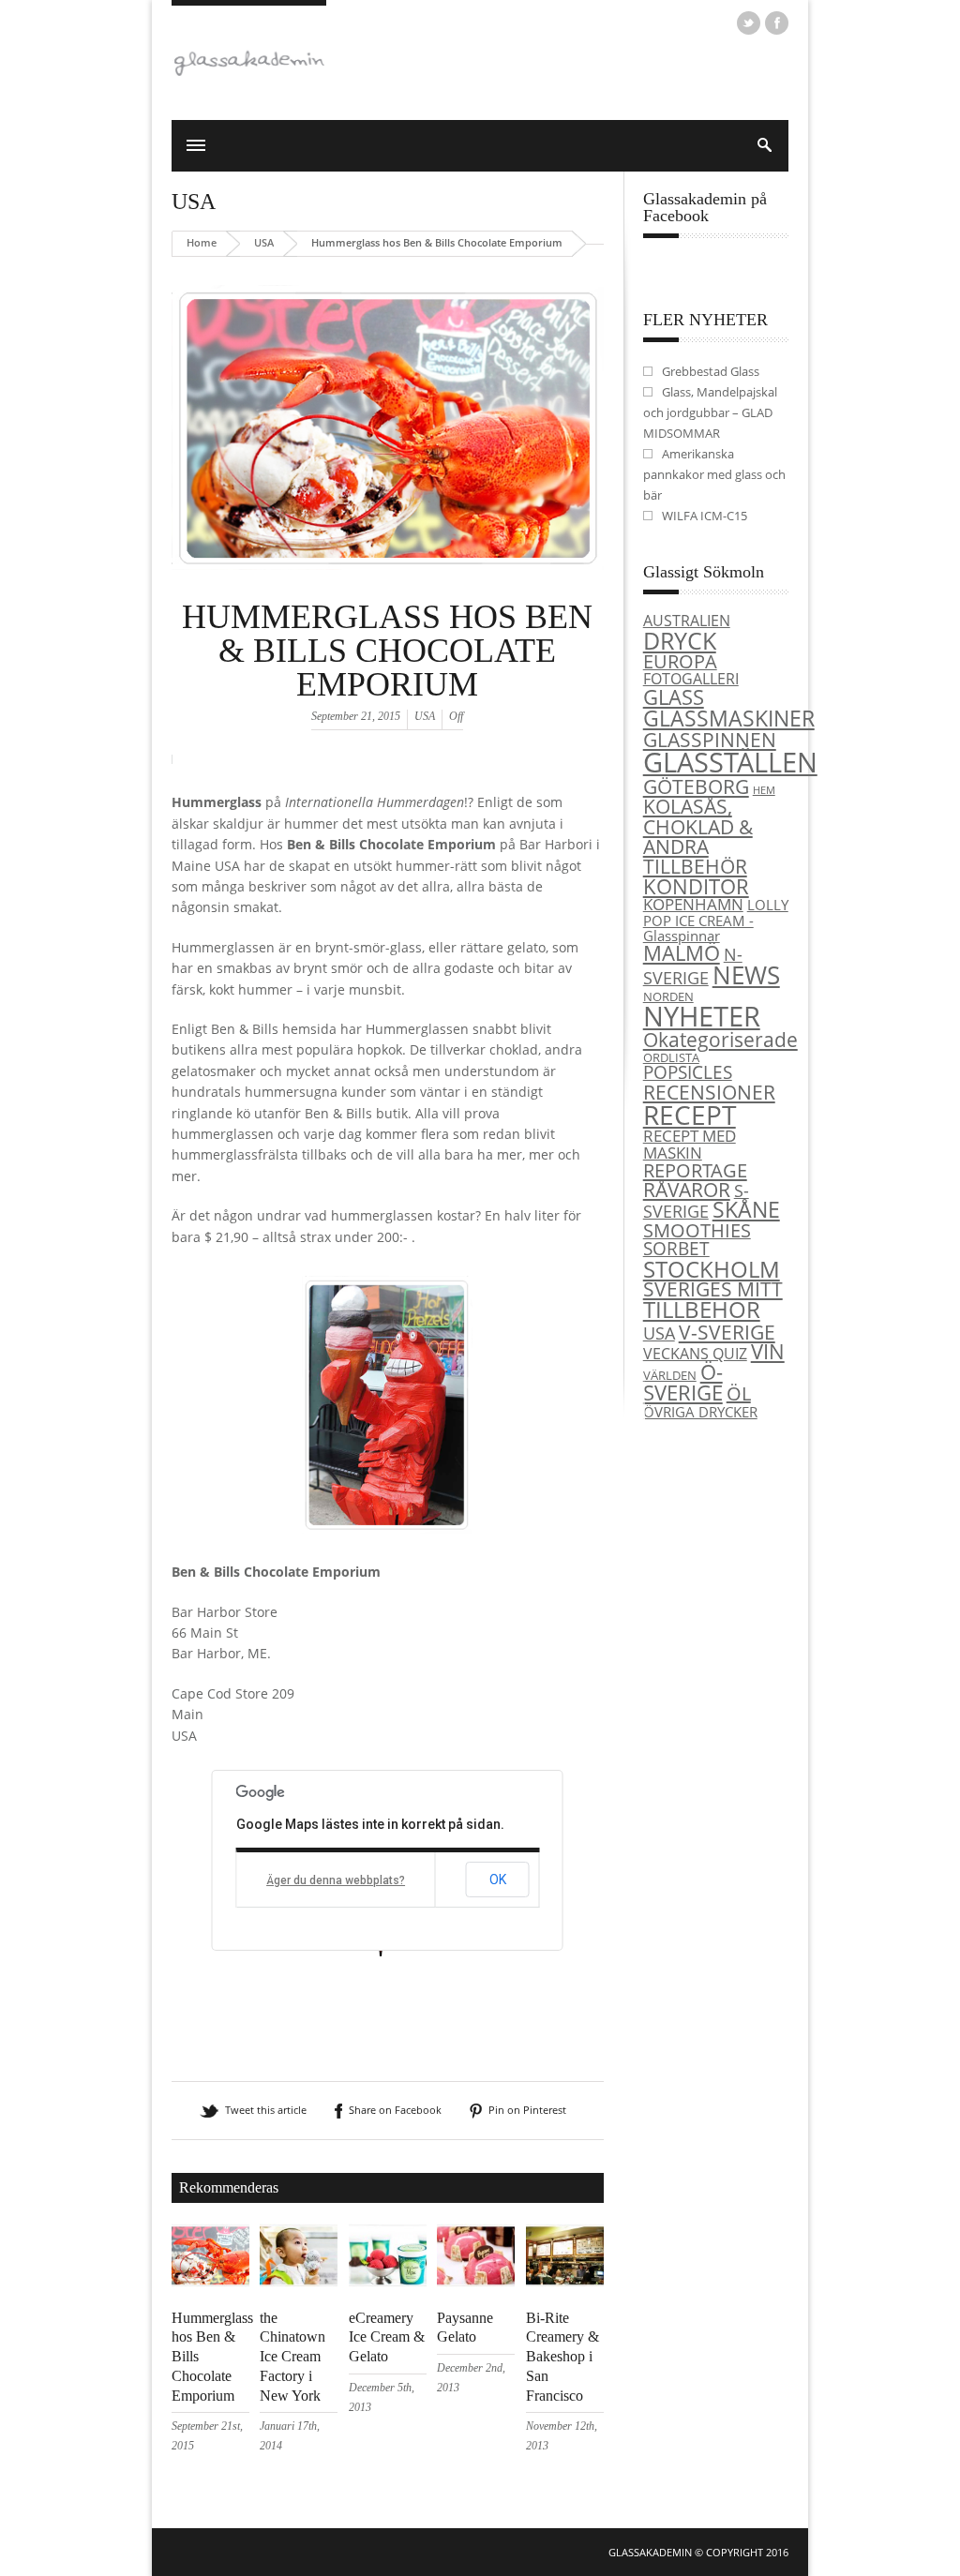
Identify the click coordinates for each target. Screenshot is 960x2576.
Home (202, 242)
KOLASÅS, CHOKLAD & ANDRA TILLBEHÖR (698, 836)
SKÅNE (746, 1209)
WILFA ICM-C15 (705, 516)
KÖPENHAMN (693, 904)
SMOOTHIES (697, 1230)
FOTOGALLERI (691, 679)
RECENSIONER (709, 1092)
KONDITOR (696, 886)
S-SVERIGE (696, 1201)
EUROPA (680, 661)
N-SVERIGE (693, 966)
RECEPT (690, 1115)
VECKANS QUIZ (695, 1354)
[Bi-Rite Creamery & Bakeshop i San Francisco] (565, 2282)
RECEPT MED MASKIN (690, 1143)
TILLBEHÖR (702, 1310)
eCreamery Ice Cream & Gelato (387, 2337)
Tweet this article (266, 2110)
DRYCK (680, 640)
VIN (768, 1351)
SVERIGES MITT (713, 1289)
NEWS (746, 975)
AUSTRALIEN (687, 621)
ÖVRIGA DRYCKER (700, 1412)
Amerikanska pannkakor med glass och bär (714, 474)
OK (498, 1880)
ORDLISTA (671, 1057)
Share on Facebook (395, 2110)
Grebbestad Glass (711, 371)
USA (194, 202)
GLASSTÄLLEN (730, 762)
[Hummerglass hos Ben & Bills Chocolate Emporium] (388, 592)
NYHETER (702, 1016)
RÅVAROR (687, 1190)
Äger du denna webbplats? (336, 1880)
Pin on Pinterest (527, 2110)
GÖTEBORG (696, 786)
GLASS (674, 697)
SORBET (676, 1248)
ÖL (739, 1393)
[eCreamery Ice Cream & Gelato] (388, 2282)
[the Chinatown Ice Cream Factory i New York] (299, 2282)
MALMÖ (682, 953)
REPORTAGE (695, 1170)
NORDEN (668, 996)
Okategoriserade (720, 1040)
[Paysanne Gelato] (476, 2282)
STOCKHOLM (712, 1269)
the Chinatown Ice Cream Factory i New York (292, 2357)
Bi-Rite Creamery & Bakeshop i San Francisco (562, 2357)
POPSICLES (688, 1072)
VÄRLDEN (670, 1375)
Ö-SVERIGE (683, 1382)
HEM (764, 790)
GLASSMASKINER (729, 718)
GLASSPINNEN (710, 739)
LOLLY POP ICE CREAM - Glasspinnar (716, 920)
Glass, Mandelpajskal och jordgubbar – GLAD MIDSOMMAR (710, 412)
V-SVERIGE (727, 1332)
